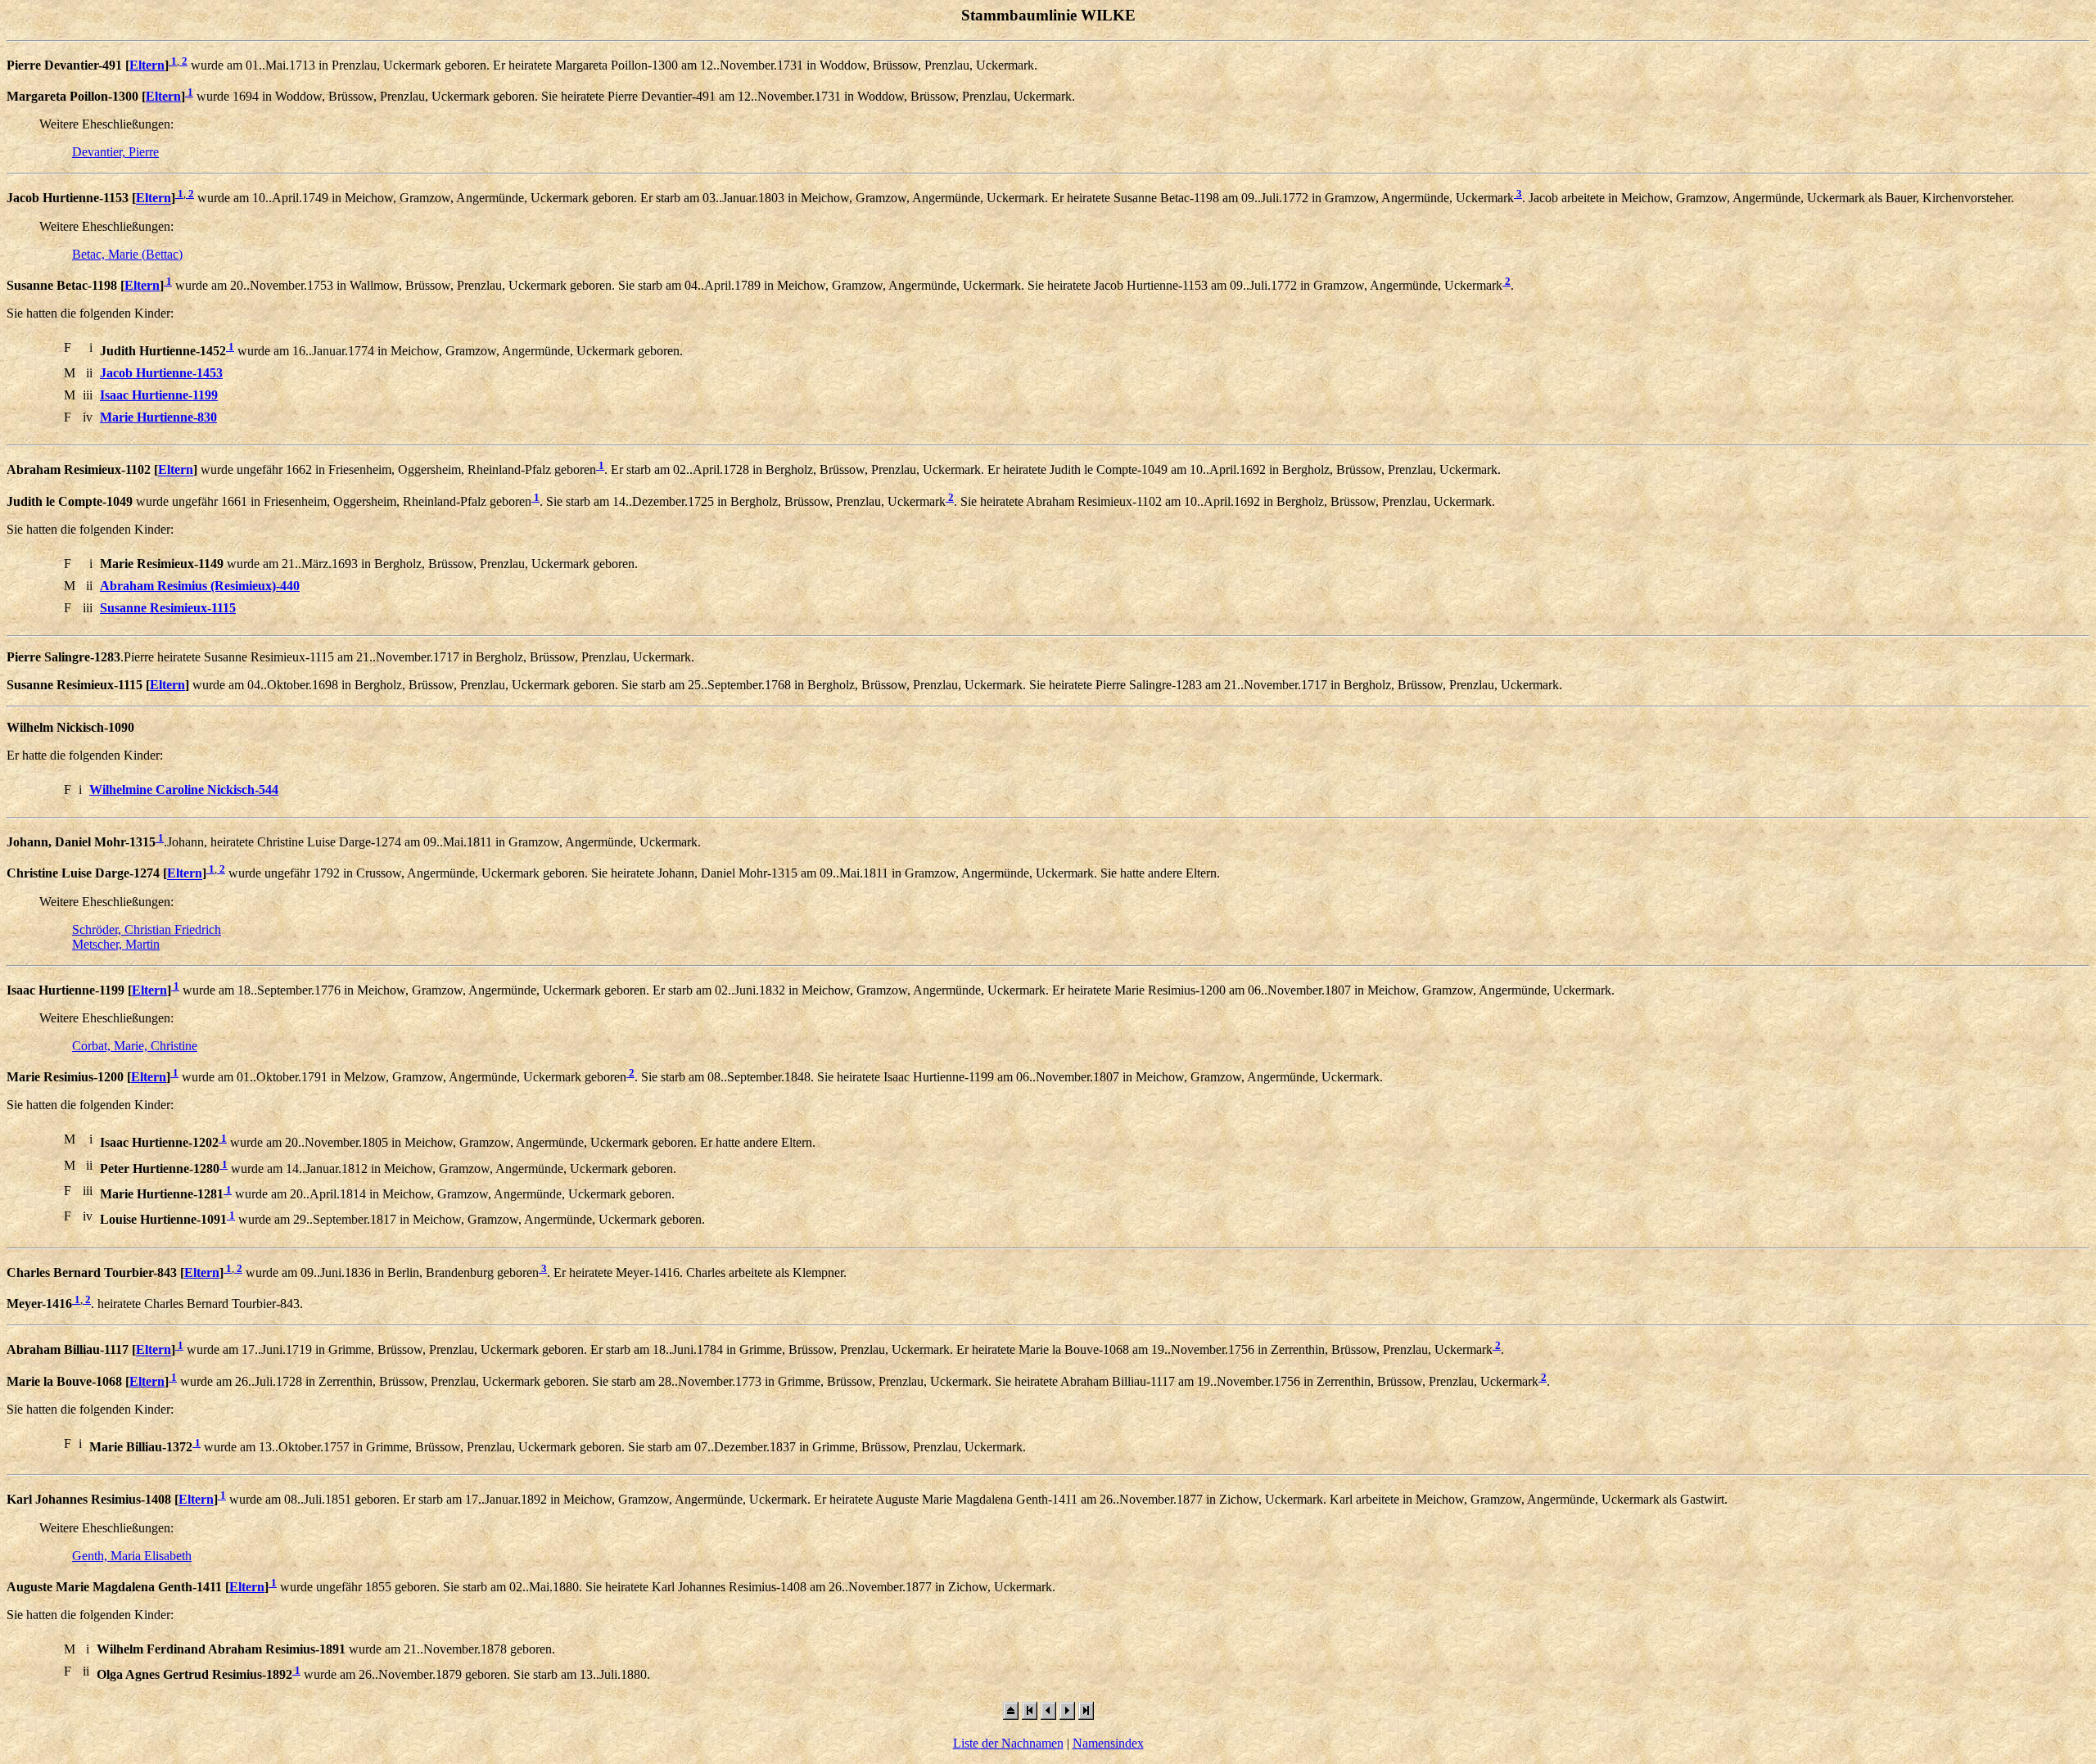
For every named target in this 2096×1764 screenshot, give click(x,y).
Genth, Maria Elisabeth (132, 1556)
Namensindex (1108, 1743)
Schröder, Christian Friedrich (147, 929)
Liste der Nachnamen (1008, 1743)
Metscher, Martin (116, 944)
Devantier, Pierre (115, 152)
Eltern (147, 65)
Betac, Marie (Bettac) (127, 254)
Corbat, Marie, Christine (135, 1046)
